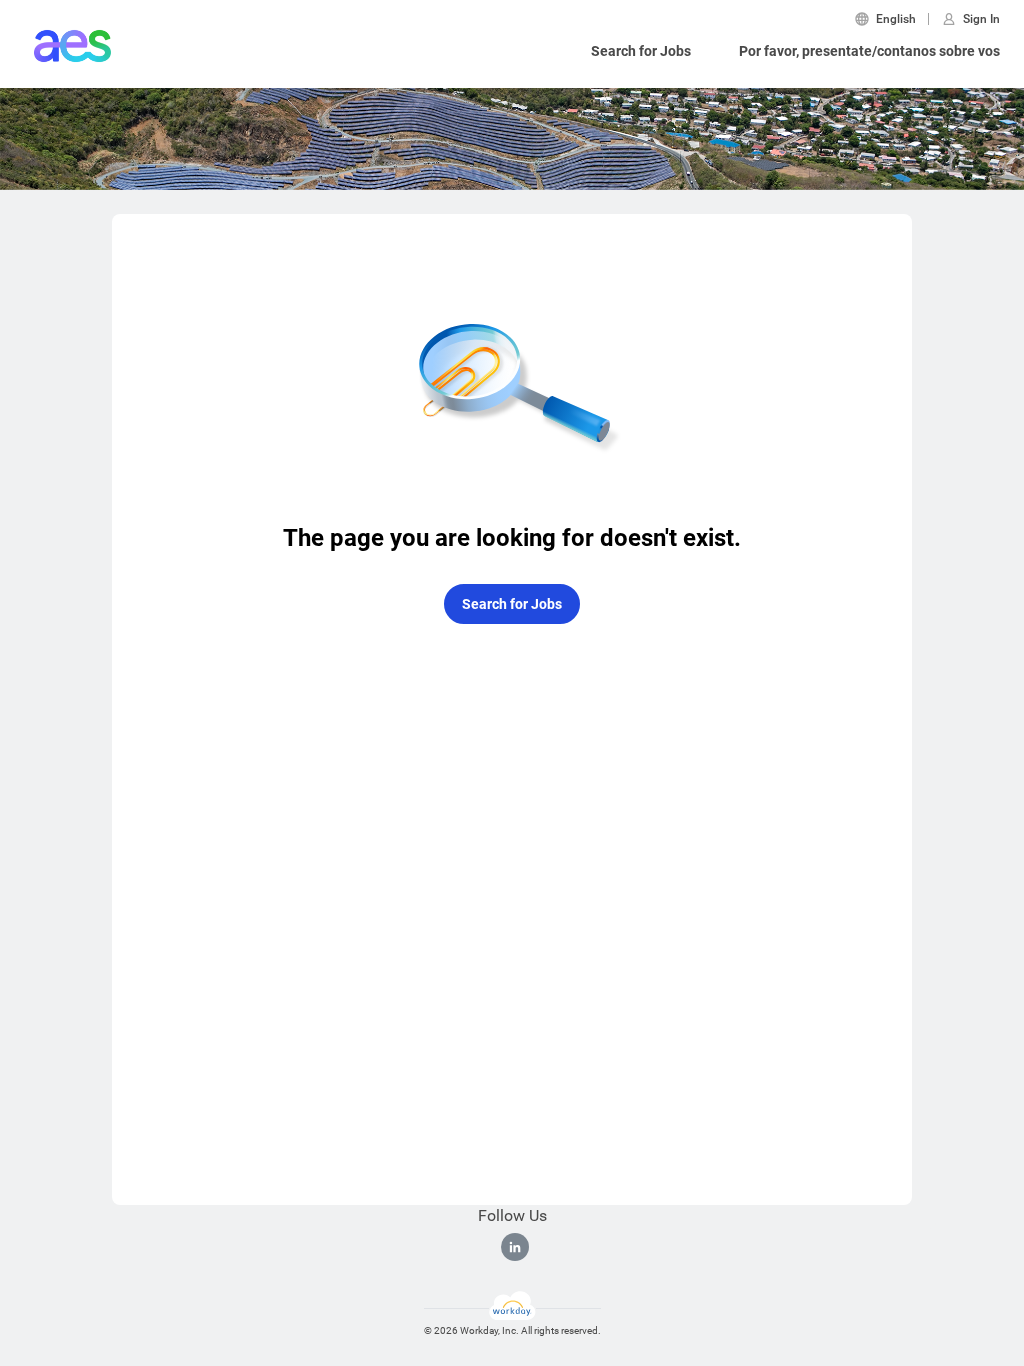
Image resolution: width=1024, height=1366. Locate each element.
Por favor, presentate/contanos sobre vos (869, 51)
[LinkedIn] (515, 1247)
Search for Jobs (641, 51)
